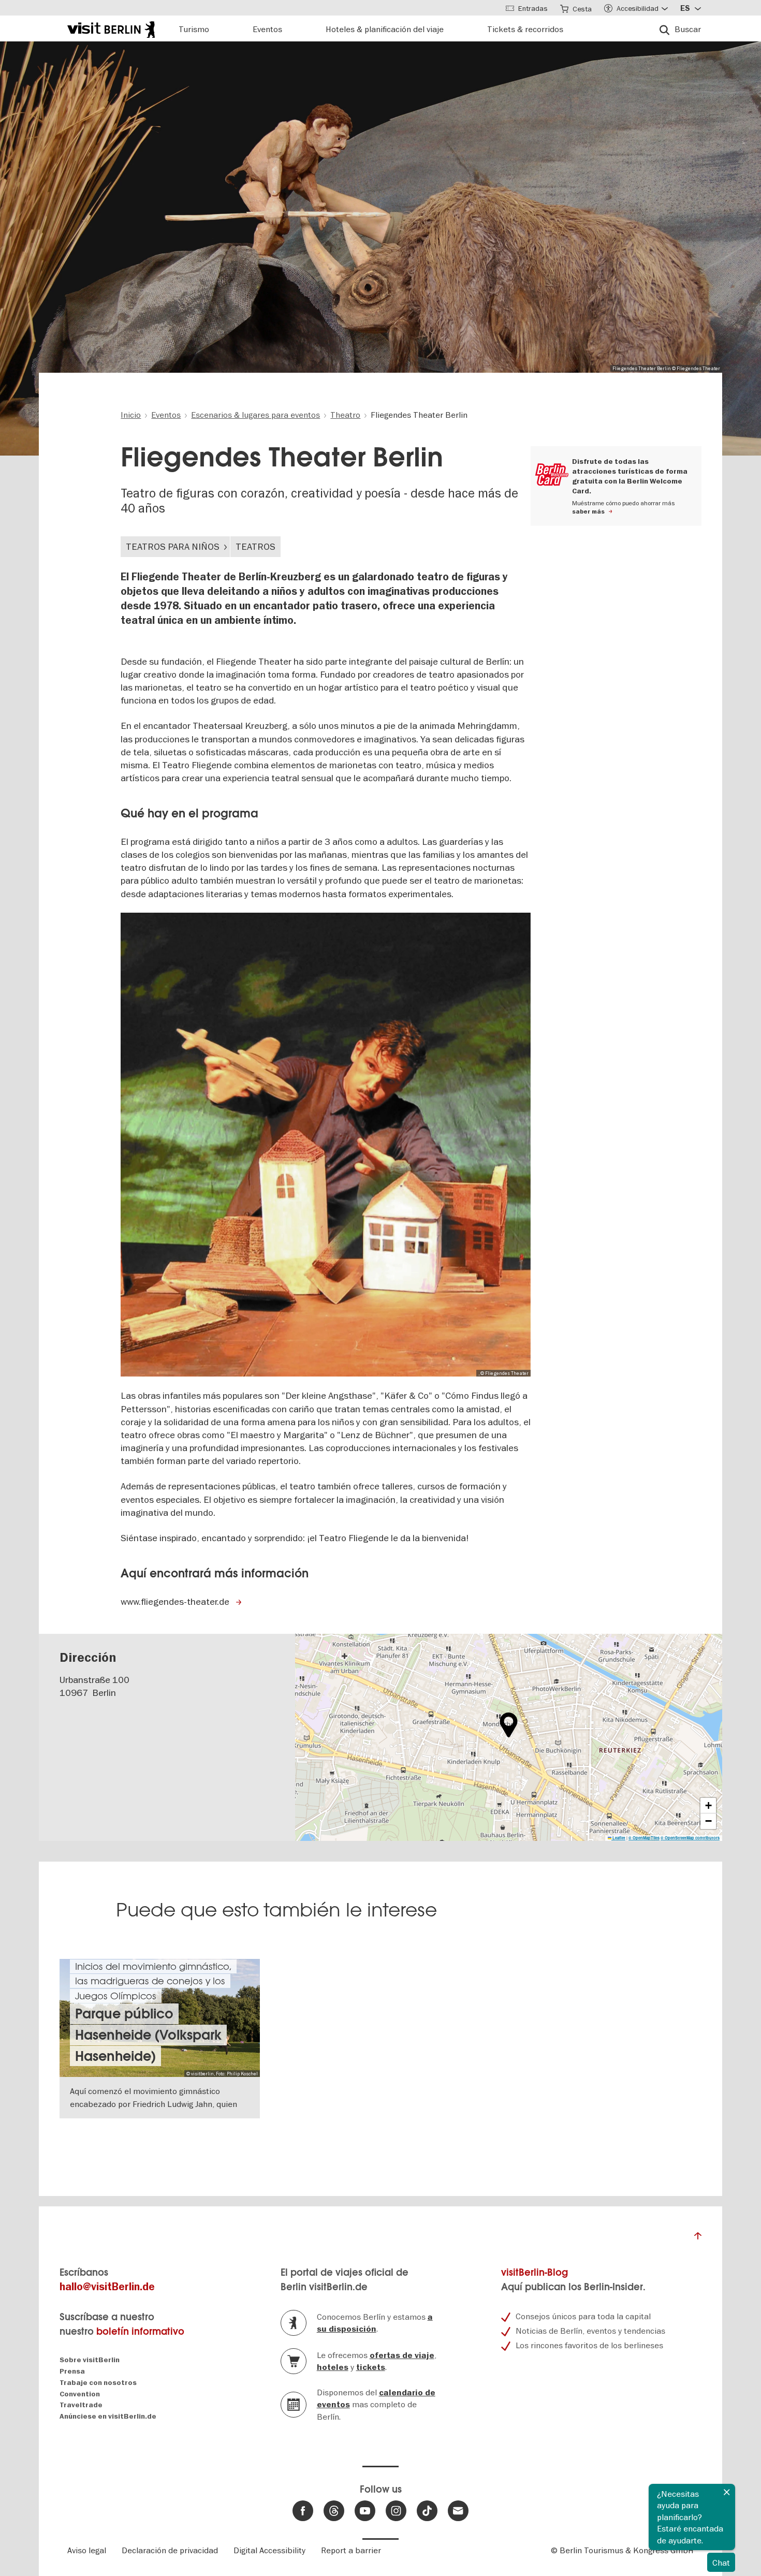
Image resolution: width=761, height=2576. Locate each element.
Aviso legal (87, 2550)
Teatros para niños (173, 546)
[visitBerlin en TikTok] (427, 2511)
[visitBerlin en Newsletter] (458, 2511)
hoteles (333, 2367)
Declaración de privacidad (170, 2550)
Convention (80, 2394)
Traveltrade (81, 2405)
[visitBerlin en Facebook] (303, 2511)
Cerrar (727, 2492)
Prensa (72, 2371)
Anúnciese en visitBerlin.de (108, 2416)
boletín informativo (140, 2331)
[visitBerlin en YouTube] (365, 2511)
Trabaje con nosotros (98, 2383)
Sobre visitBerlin (90, 2360)
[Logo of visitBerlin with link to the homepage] (111, 28)
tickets (371, 2367)
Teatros (255, 546)
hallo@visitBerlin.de (107, 2287)
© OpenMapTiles (644, 1838)
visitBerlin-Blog (535, 2272)
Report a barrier (351, 2550)
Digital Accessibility (269, 2550)
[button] (509, 1725)
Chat (721, 2563)
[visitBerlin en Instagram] (396, 2511)
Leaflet (618, 1838)
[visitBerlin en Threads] (334, 2511)
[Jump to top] (698, 2238)
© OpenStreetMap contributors (690, 1838)
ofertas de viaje (402, 2355)
